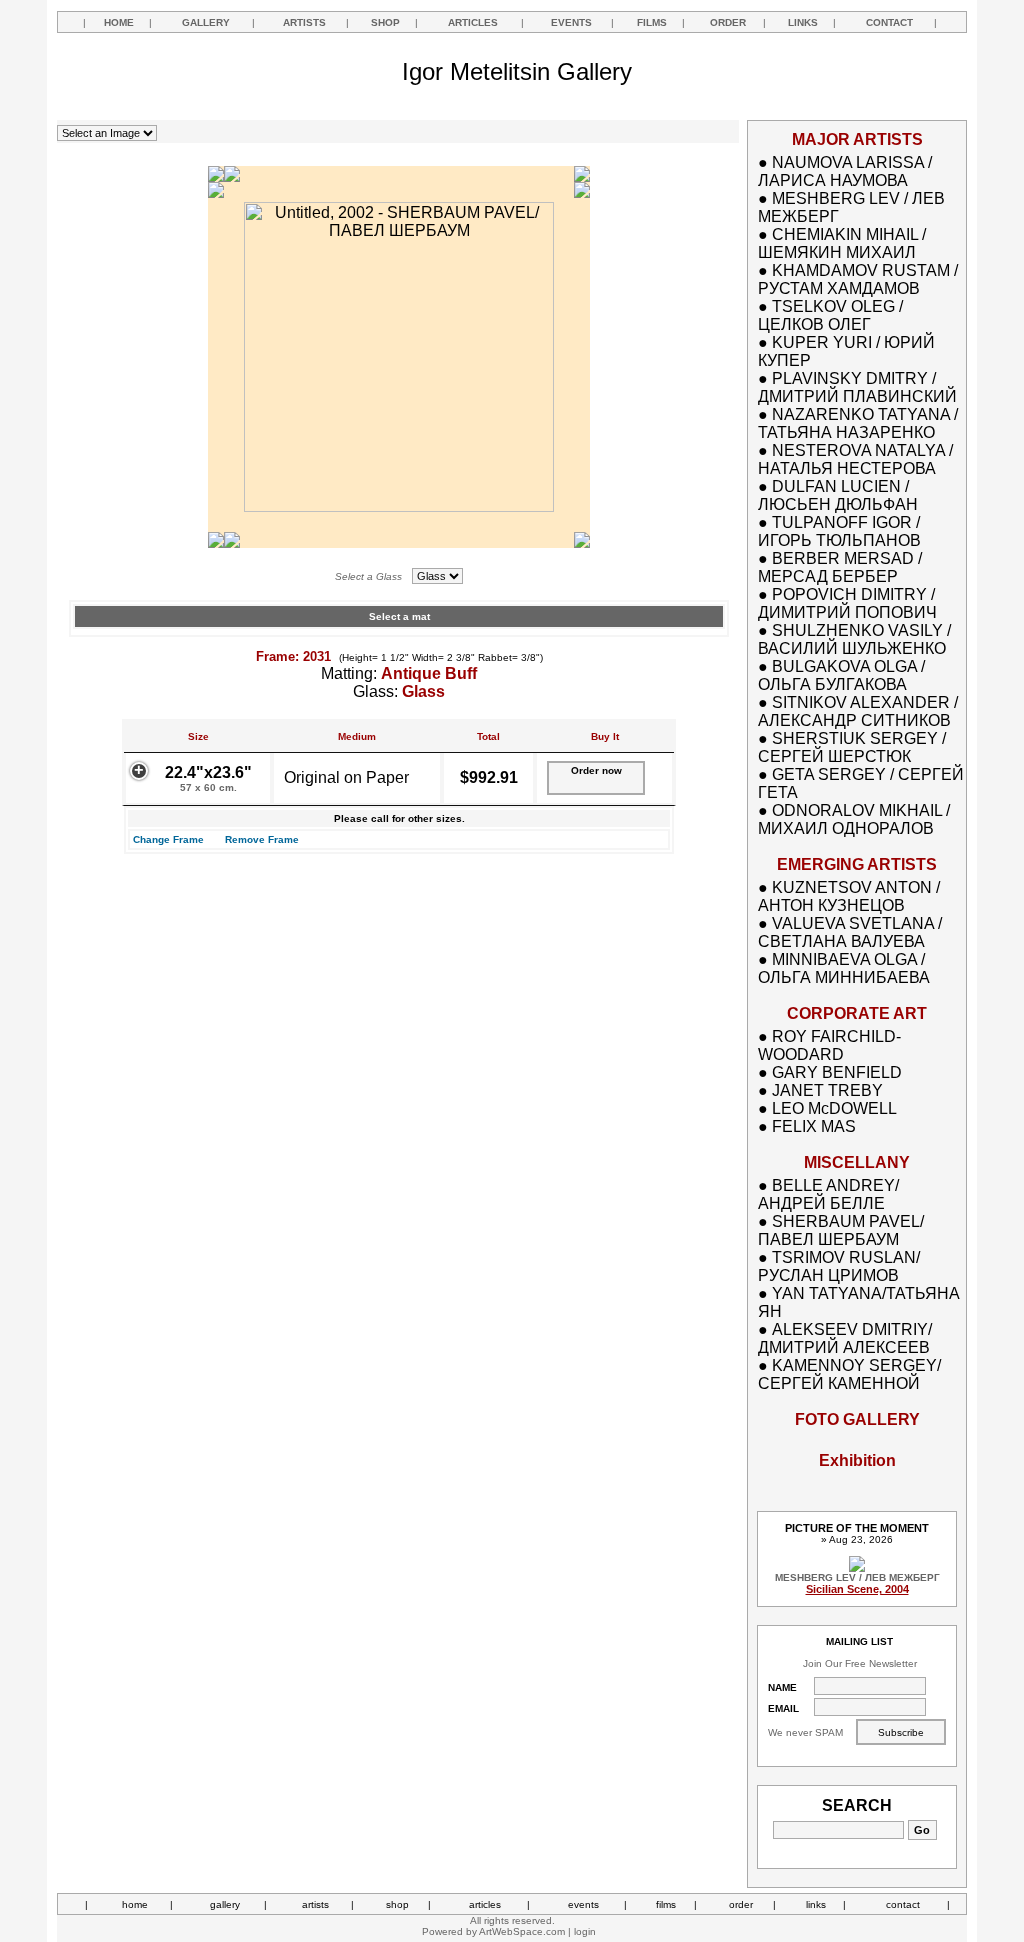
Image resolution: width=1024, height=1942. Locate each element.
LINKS (803, 22)
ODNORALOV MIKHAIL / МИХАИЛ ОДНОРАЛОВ (854, 819)
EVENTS (571, 22)
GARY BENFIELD (837, 1072)
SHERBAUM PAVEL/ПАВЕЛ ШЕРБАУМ (841, 1230)
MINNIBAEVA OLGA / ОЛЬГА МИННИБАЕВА (844, 968)
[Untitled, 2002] (399, 506)
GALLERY (206, 22)
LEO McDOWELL (834, 1108)
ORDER (728, 22)
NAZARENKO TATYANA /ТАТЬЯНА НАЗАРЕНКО (858, 423)
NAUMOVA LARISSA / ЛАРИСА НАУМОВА (845, 171)
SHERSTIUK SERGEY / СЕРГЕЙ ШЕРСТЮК (852, 747)
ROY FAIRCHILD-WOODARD (829, 1045)
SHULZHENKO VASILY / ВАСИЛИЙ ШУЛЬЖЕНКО (854, 639)
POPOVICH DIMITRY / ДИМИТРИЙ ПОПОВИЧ (847, 603)
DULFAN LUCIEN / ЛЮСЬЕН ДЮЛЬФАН (838, 495)
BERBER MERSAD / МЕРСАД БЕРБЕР (840, 567)
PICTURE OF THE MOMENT (857, 1528)
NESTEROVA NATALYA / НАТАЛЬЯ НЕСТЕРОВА (855, 459)
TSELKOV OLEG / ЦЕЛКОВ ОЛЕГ (830, 315)
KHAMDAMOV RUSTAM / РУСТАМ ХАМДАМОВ (858, 279)
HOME (119, 22)
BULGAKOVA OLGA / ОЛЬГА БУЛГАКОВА (841, 675)
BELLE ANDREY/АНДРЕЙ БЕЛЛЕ (828, 1194)
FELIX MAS (814, 1126)
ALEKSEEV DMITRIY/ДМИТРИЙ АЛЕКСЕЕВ (845, 1338)
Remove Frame (262, 839)
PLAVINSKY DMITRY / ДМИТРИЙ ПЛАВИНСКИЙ (857, 387)
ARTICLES (473, 22)
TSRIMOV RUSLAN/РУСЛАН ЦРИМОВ (839, 1266)
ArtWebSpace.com (522, 1931)
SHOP (385, 22)
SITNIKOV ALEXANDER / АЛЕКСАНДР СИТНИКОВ (858, 711)
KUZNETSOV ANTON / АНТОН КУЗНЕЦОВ (849, 896)
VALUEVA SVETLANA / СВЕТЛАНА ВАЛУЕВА (850, 932)
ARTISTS (304, 22)
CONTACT (889, 22)
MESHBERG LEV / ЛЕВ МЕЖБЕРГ (857, 1577)
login (585, 1931)
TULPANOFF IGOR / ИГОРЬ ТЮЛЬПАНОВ (839, 531)
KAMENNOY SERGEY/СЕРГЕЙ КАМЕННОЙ (849, 1374)
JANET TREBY (827, 1090)
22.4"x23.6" (208, 778)
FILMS (652, 22)
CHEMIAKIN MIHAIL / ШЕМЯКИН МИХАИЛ (842, 243)
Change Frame (168, 839)
